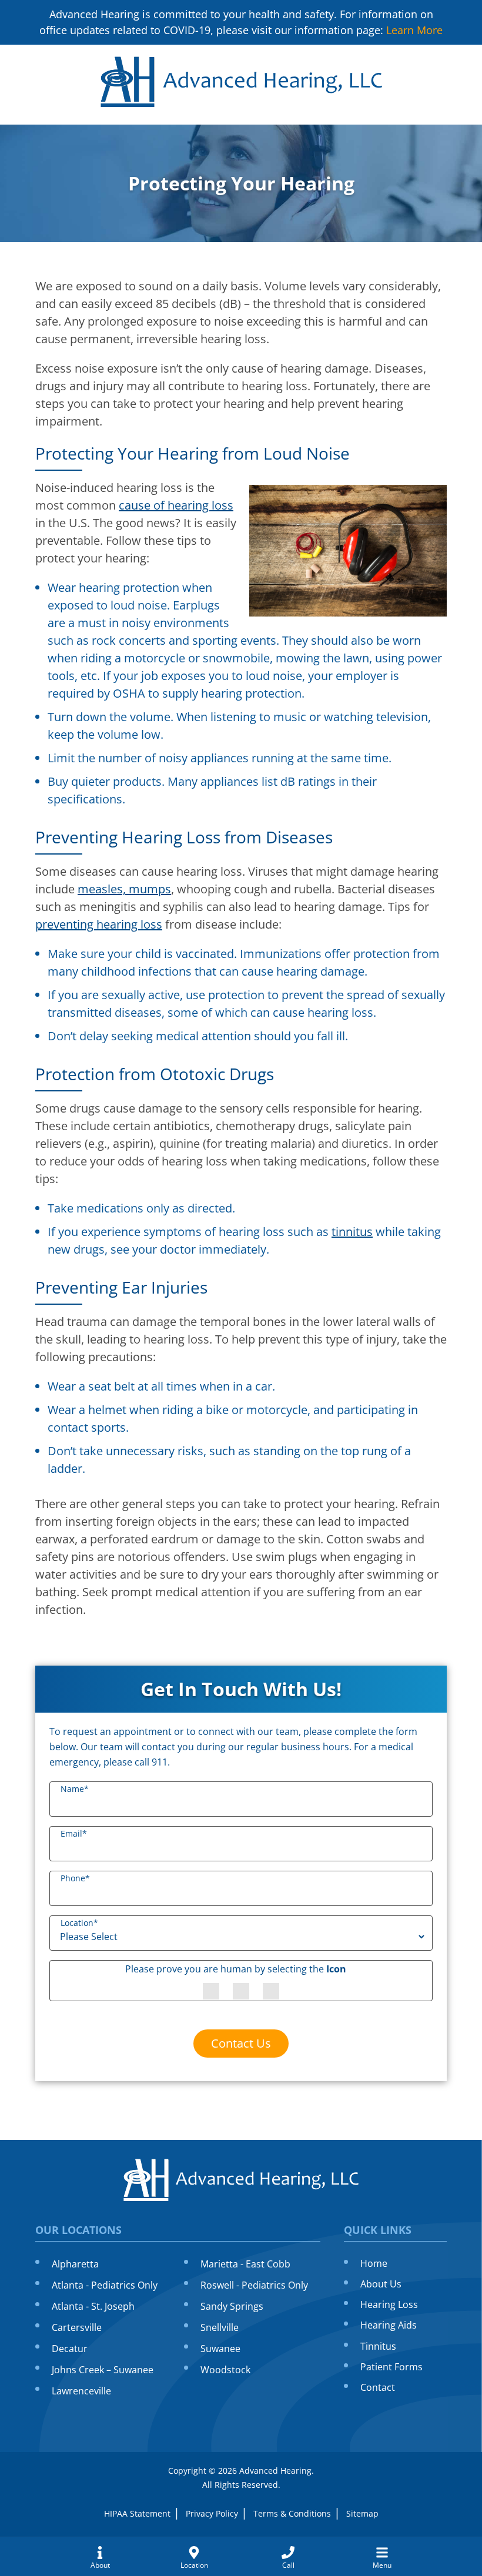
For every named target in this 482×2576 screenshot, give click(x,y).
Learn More (414, 30)
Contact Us (241, 2043)
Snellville (220, 2327)
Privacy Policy (212, 2513)
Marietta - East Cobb (245, 2264)
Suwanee (220, 2349)
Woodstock (225, 2370)
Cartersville (77, 2327)
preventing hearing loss (99, 924)
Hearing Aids (389, 2325)
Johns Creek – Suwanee (103, 2370)
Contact (378, 2387)
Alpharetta (75, 2264)
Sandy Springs (232, 2306)
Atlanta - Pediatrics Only (105, 2285)
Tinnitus (378, 2346)
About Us (381, 2284)
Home (374, 2263)
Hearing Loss (389, 2304)
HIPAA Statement (137, 2513)
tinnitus (352, 1232)
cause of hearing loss (176, 505)
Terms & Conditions (292, 2513)
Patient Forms (391, 2367)
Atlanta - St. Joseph (93, 2306)
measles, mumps (124, 889)
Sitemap (362, 2513)
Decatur (70, 2349)
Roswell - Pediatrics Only (254, 2285)
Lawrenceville (81, 2391)
